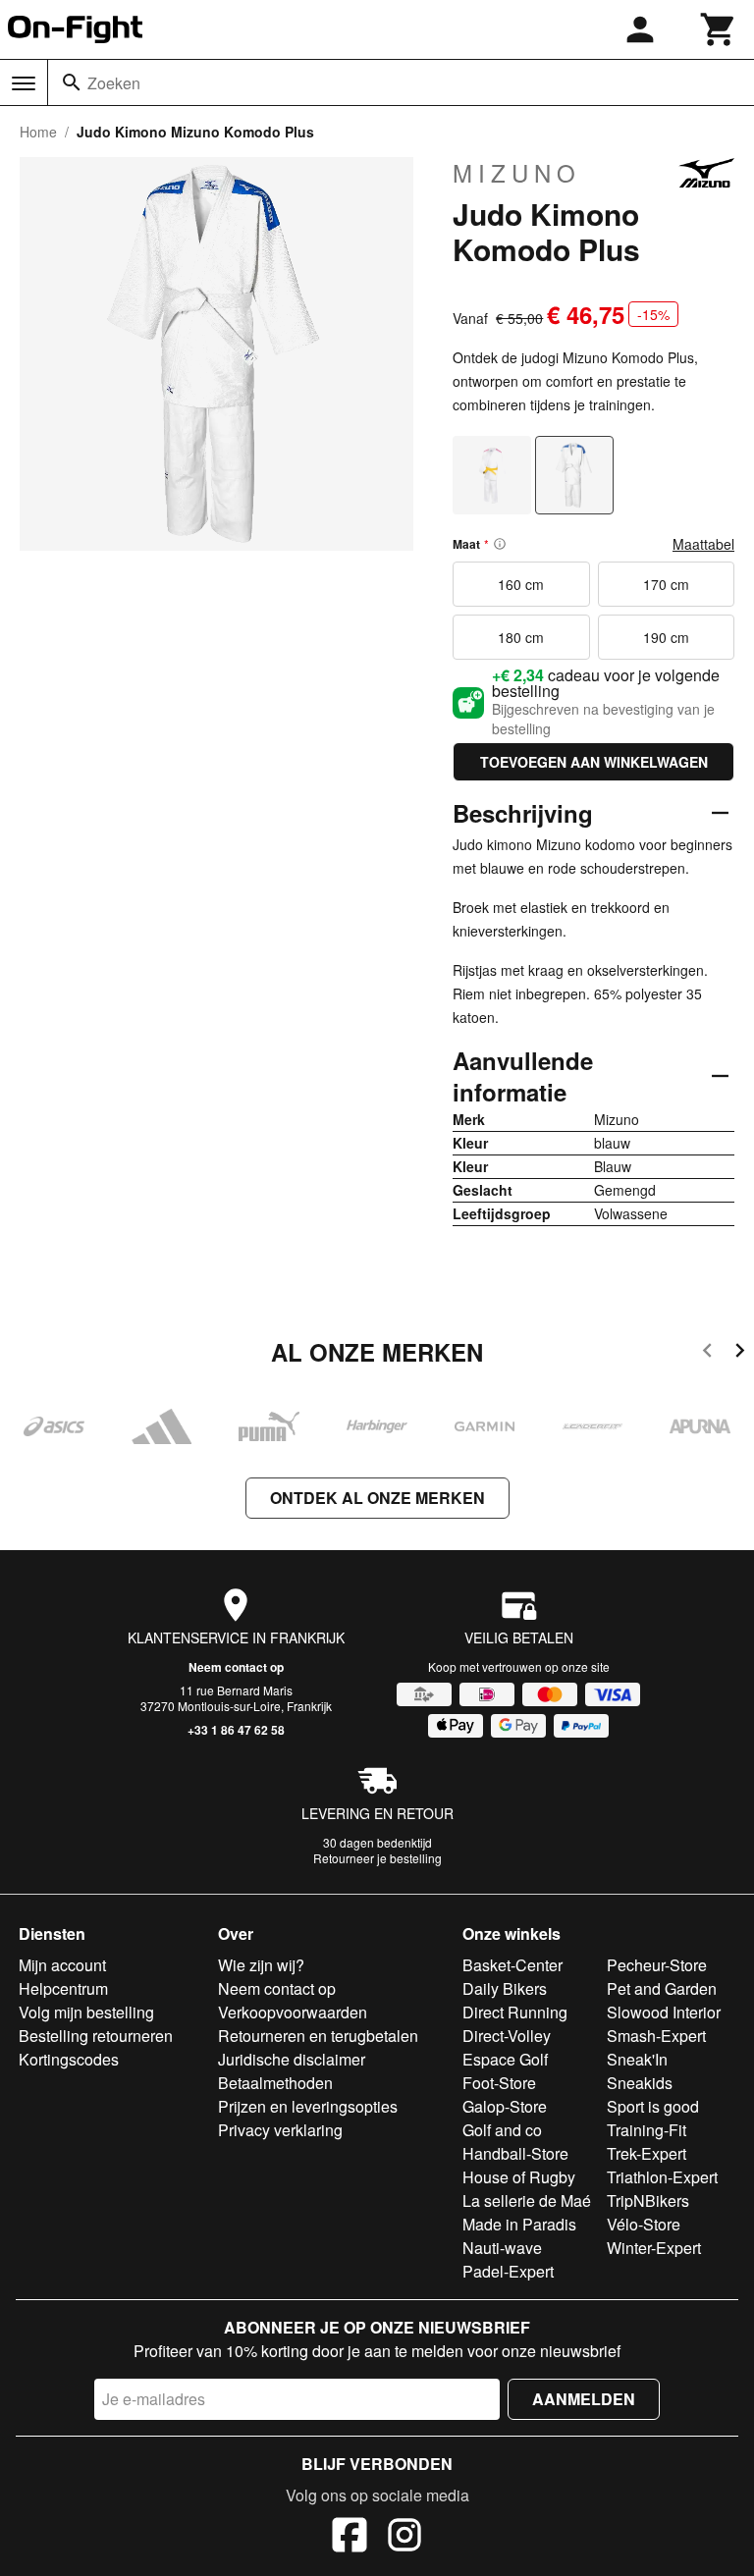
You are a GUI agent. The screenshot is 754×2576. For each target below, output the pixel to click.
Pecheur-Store (657, 1965)
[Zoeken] (72, 82)
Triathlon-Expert (662, 2177)
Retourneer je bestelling (377, 1858)
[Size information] (500, 544)
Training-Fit (646, 2130)
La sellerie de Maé (527, 2200)
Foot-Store (499, 2083)
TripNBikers (648, 2200)
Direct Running (515, 2012)
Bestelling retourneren (96, 2036)
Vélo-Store (644, 2224)
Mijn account (62, 1965)
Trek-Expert (646, 2153)
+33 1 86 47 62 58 (236, 1730)
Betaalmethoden (275, 2083)
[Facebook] (350, 2538)
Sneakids (640, 2083)
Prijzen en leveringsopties (308, 2106)
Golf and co (502, 2130)
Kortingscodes (69, 2059)
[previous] (707, 1353)
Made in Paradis (519, 2224)
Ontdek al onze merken (377, 1498)
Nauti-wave (502, 2248)
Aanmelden (584, 2399)
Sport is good (653, 2106)
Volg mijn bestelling (86, 2012)
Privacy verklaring (280, 2130)
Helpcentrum (63, 1988)
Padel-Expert (508, 2271)
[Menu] (24, 83)
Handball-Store (515, 2153)
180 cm (521, 637)
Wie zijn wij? (261, 1965)
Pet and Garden (662, 1988)
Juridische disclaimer (292, 2059)
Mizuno (517, 173)
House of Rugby (519, 2177)
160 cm (521, 584)
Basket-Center (512, 1965)
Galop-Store (505, 2106)
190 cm (666, 637)
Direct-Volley (507, 2036)
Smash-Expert (656, 2036)
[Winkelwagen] (719, 29)
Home (38, 132)
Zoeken (114, 83)
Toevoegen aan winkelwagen (594, 762)
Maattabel (703, 544)
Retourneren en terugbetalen (318, 2036)
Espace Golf (505, 2059)
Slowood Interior (664, 2012)
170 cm (666, 584)
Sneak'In (637, 2059)
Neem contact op (236, 1667)
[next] (740, 1353)
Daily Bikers (505, 1988)
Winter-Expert (654, 2248)
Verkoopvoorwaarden (293, 2012)
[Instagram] (404, 2538)
